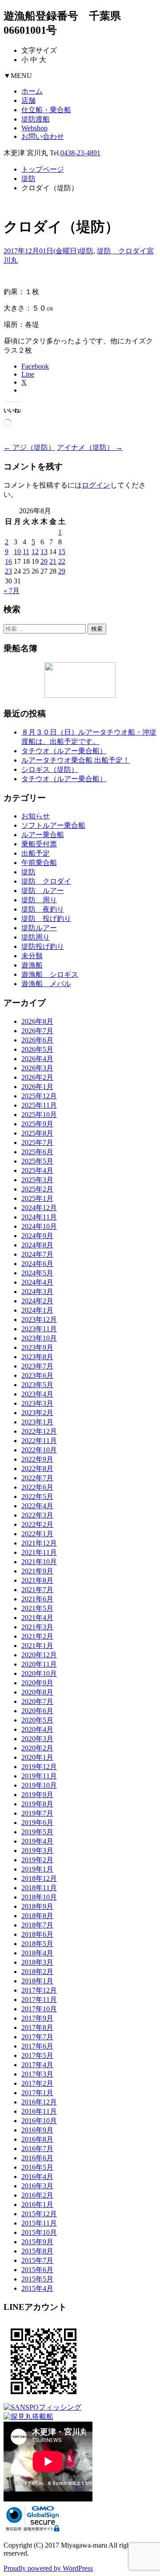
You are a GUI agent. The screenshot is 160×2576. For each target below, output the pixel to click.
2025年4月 (37, 1170)
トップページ (43, 169)
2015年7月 (37, 2260)
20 (44, 561)
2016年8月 (37, 2139)
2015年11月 (39, 2223)
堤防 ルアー (43, 891)
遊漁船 (32, 965)
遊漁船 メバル (46, 984)
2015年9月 (37, 2242)
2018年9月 (37, 1906)
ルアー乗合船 (43, 835)
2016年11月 (39, 2111)
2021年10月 (39, 1562)
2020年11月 (39, 1664)
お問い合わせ (43, 136)
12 (35, 552)
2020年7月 (37, 1701)
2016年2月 (37, 2195)
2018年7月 (37, 1925)
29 (62, 571)
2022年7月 (37, 1478)
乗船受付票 (39, 844)
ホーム (32, 91)
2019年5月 (37, 1832)
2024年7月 (37, 1254)
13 (44, 552)
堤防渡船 (36, 119)
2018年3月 (37, 1962)
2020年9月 (37, 1683)
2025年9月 (37, 1124)
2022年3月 (37, 1515)
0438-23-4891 (80, 153)
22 (62, 561)
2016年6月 (37, 2158)
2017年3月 (37, 2074)
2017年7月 (37, 2037)
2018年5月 (37, 1944)
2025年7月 (37, 1142)
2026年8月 (37, 1021)
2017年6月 (37, 2046)
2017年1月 (37, 2093)
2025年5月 (37, 1161)
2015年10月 (39, 2232)
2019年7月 (37, 1813)
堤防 (28, 179)
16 (8, 561)
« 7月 (12, 591)
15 (62, 552)
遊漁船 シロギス (50, 974)
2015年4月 (37, 2288)
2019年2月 (37, 1860)
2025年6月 (37, 1152)
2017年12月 (39, 1990)
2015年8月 (37, 2251)
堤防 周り (39, 900)
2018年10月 (39, 1897)
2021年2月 (37, 1636)
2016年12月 (39, 2102)
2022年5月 (37, 1496)
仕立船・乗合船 (46, 110)
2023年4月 (37, 1394)
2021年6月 (37, 1599)
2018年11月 (39, 1888)
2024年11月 (39, 1217)
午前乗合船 (39, 863)
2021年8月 (37, 1580)
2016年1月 (37, 2204)
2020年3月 (37, 1739)
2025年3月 (37, 1180)
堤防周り (36, 937)
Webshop (34, 128)
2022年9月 (37, 1459)
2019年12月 (39, 1767)
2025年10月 (39, 1115)
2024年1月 (37, 1310)
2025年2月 (37, 1189)
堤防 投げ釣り (46, 918)
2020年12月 (39, 1655)
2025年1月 (37, 1198)
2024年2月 (37, 1301)
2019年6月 (37, 1823)
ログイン (96, 485)
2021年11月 (39, 1552)
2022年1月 (37, 1534)
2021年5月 (37, 1608)
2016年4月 (37, 2177)
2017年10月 (39, 2009)
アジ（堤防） (29, 447)
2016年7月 (37, 2149)
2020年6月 (37, 1711)
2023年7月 (37, 1366)
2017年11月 (39, 2000)
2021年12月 (39, 1543)
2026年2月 (37, 1077)
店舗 (28, 100)
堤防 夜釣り (43, 909)
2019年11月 (39, 1776)
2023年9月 (37, 1347)
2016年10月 (39, 2121)
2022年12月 (39, 1431)
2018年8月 (37, 1916)
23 (8, 571)
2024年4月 (37, 1282)
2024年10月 (39, 1226)
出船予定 (36, 853)
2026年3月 (37, 1068)
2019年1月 (37, 1869)
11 (26, 552)
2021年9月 (37, 1571)
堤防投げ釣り (43, 946)
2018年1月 (37, 1981)
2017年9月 (37, 2018)
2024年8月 (37, 1245)
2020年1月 (37, 1757)
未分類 (32, 956)
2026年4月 (37, 1059)
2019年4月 (37, 1841)
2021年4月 (37, 1618)
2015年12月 (39, 2214)
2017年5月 (37, 2055)
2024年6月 (37, 1264)
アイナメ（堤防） (90, 447)
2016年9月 (37, 2130)
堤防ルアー (39, 928)
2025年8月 (37, 1133)
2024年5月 (37, 1273)
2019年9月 (37, 1795)
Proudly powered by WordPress (48, 2568)
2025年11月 (39, 1105)
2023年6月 (37, 1375)
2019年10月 (39, 1785)
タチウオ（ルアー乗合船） (64, 751)
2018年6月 (37, 1934)
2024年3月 (37, 1292)
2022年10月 (39, 1450)
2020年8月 (37, 1692)
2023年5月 (37, 1385)
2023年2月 (37, 1413)
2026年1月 (37, 1087)
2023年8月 (37, 1357)
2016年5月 (37, 2167)
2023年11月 (39, 1329)
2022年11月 (39, 1441)
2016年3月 (37, 2186)
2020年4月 (37, 1729)
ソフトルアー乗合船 (53, 825)
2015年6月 (37, 2270)
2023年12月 (39, 1319)
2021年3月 (37, 1627)
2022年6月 (37, 1487)
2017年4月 (37, 2065)
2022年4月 (37, 1506)
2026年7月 (37, 1031)
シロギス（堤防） (50, 769)
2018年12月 (39, 1878)
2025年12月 (39, 1096)
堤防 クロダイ (122, 251)
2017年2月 (37, 2083)
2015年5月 (37, 2279)
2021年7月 (37, 1590)
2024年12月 (39, 1208)
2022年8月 (37, 1469)
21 (53, 561)
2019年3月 (37, 1850)
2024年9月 (37, 1236)
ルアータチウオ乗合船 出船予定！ (76, 760)
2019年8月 (37, 1804)
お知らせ (36, 816)
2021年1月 (37, 1646)
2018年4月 (37, 1953)
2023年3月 (37, 1403)
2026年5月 (37, 1049)
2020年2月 (37, 1748)
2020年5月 (37, 1720)
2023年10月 (39, 1338)
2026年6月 (37, 1040)
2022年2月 (37, 1524)
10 (17, 552)
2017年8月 (37, 2027)
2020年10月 (39, 1673)
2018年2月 (37, 1972)
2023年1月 (37, 1422)
